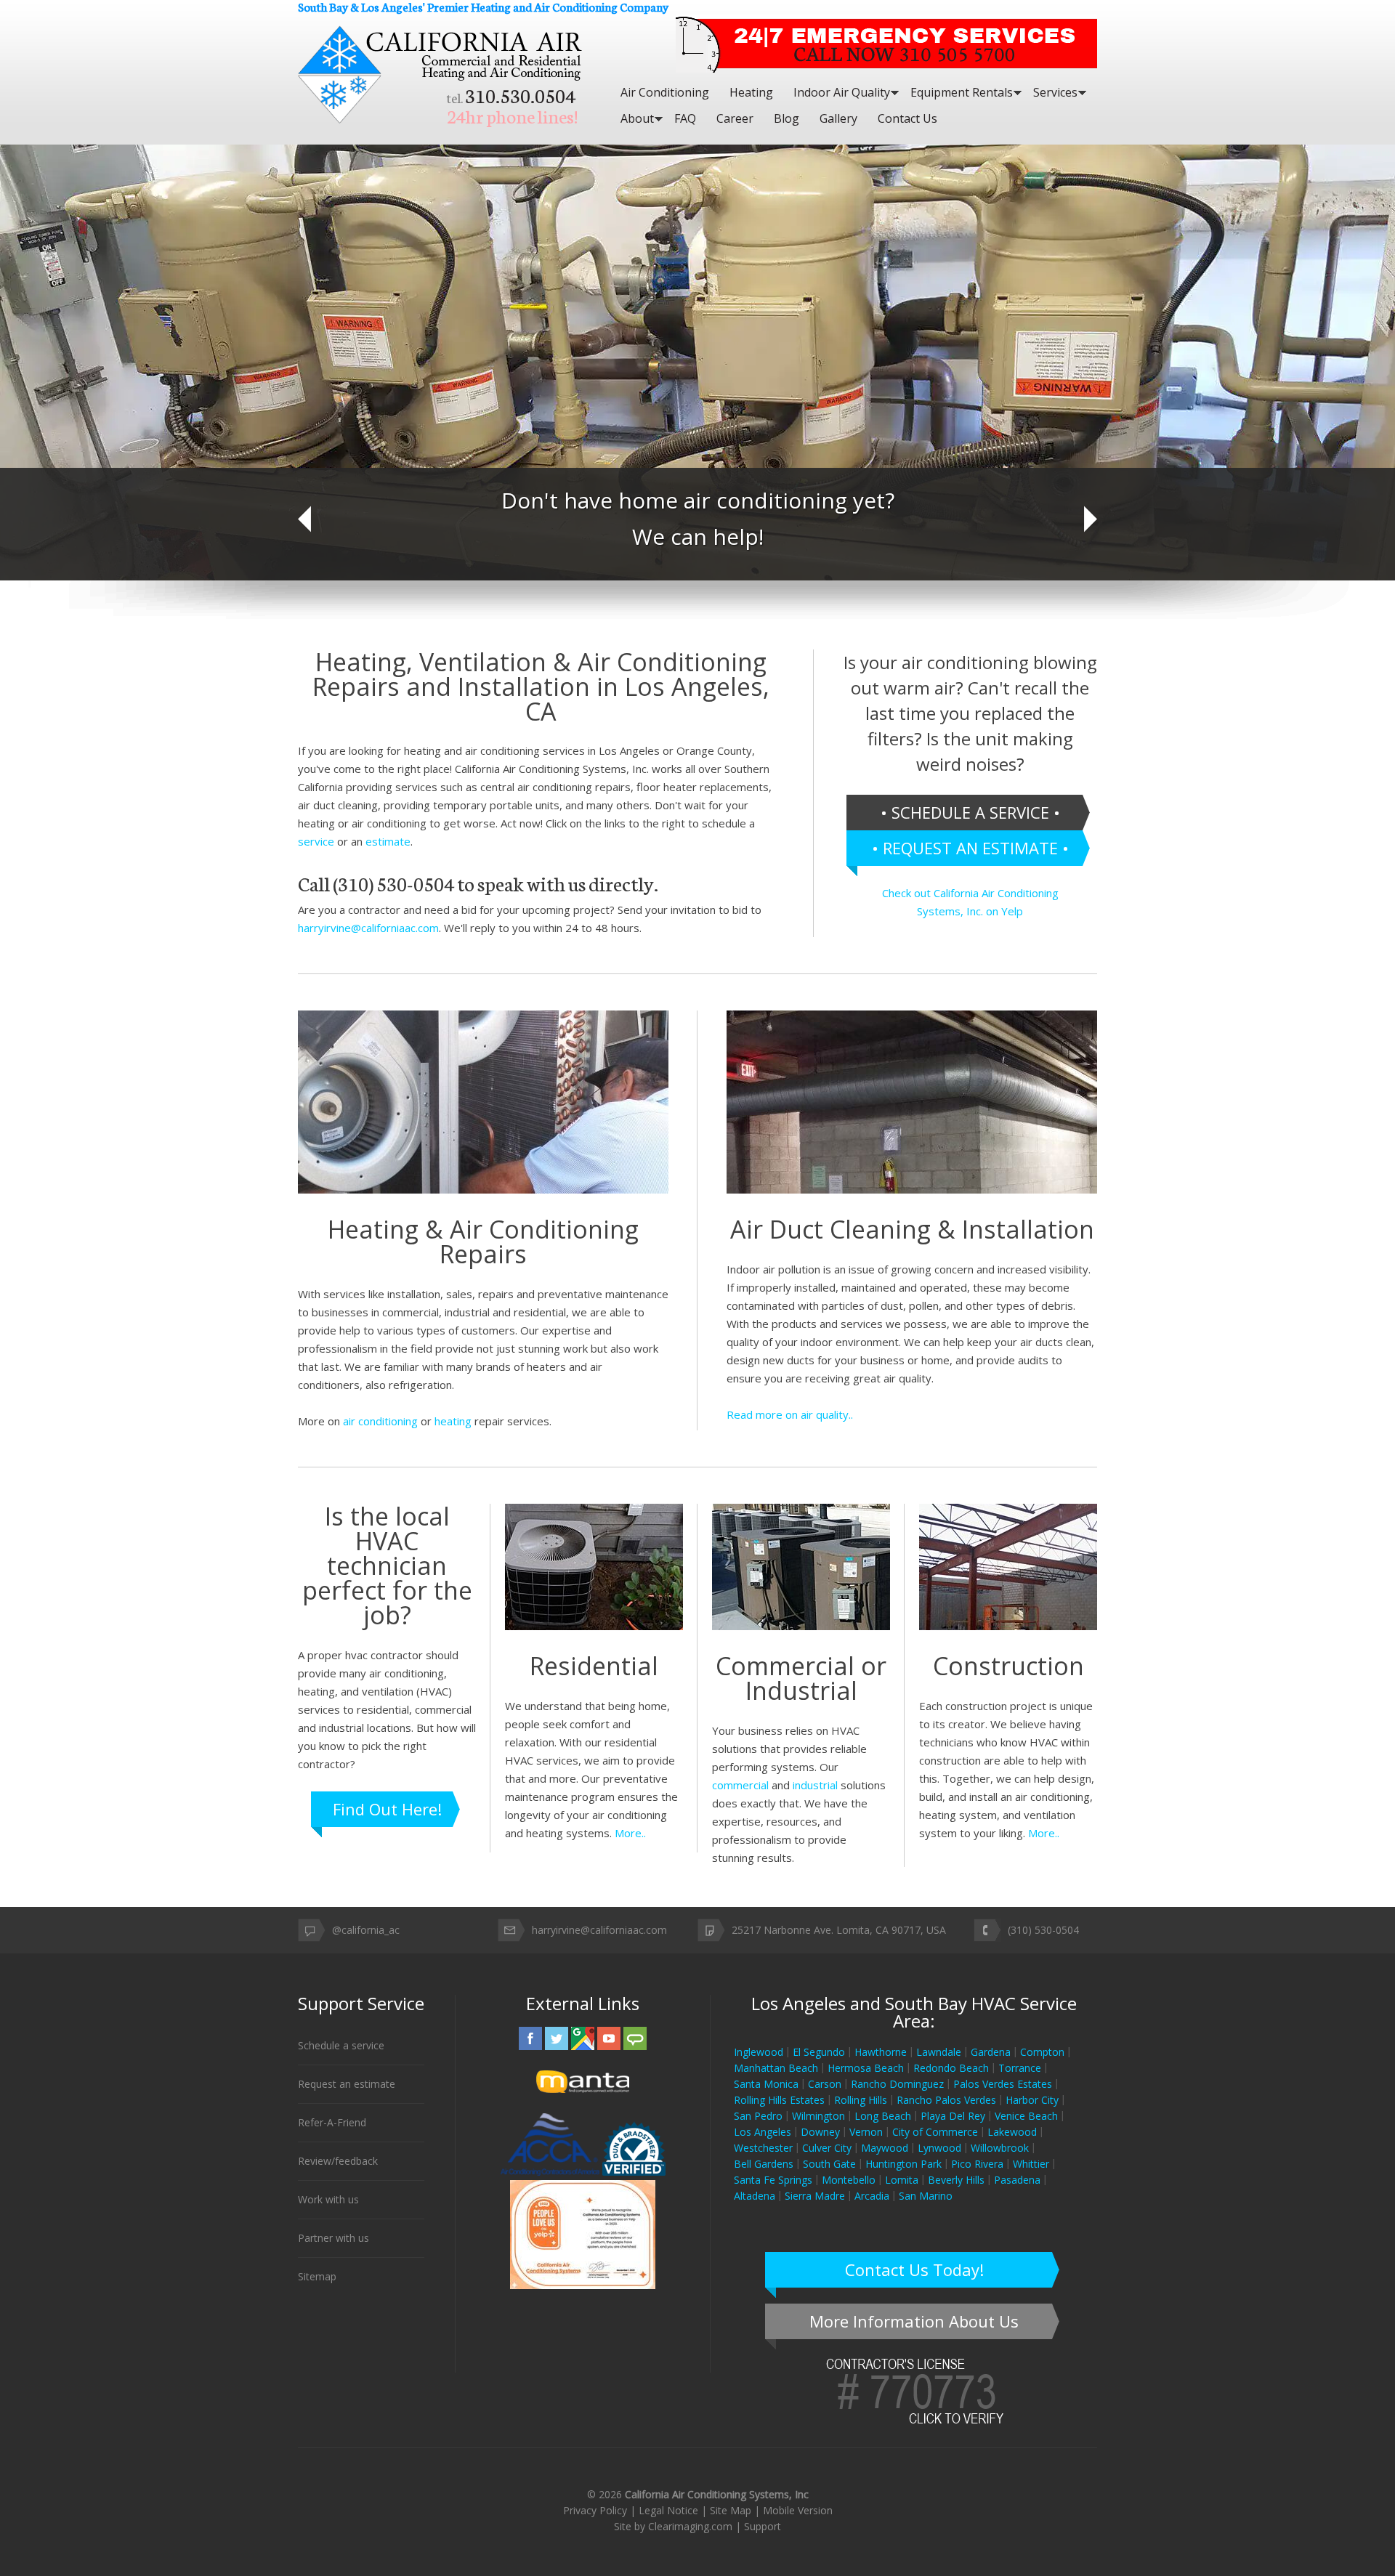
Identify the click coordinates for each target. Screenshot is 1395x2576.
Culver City (827, 2148)
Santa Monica (766, 2084)
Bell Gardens (764, 2164)
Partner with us (333, 2238)
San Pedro (758, 2116)
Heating (751, 92)
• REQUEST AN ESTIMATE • (970, 848)
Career (735, 118)
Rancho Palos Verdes (946, 2100)
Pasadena (1017, 2180)
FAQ (685, 118)
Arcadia (872, 2196)
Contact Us (907, 118)
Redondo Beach (951, 2068)
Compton (1042, 2052)
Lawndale (939, 2052)
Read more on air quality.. (790, 1414)
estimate (388, 841)
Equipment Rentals (962, 92)
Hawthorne (881, 2052)
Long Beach (883, 2116)
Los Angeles (763, 2132)
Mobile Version (798, 2510)
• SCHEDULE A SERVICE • (970, 812)
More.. (630, 1833)
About (637, 118)
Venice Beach (1026, 2116)
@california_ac (366, 1930)
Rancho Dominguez (897, 2084)
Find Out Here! (387, 1809)
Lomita (902, 2180)
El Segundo (819, 2052)
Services (1055, 92)
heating (453, 1421)
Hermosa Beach (866, 2068)
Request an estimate (347, 2084)
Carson (825, 2084)
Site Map (731, 2510)
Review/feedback (338, 2161)
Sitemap (317, 2276)
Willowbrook (1000, 2148)
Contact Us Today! (914, 2269)
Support (763, 2526)
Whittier (1031, 2164)
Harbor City (1032, 2100)
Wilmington (818, 2116)
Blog (787, 118)
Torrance (1020, 2068)
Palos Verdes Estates (1003, 2084)
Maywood (885, 2148)
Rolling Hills (861, 2100)
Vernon (866, 2132)
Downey (820, 2132)
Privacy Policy (595, 2510)
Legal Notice (668, 2510)
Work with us (328, 2199)
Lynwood (939, 2148)
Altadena (755, 2196)
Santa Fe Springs (773, 2180)
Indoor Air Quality (842, 92)
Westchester (763, 2148)
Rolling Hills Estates (779, 2100)
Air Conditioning (665, 92)
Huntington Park (903, 2164)
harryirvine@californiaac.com (368, 928)
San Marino (926, 2196)
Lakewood (1012, 2132)
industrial (815, 1785)
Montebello (849, 2180)
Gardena (991, 2052)
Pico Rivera (977, 2164)
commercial (740, 1785)
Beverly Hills (956, 2180)
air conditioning (380, 1421)
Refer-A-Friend (332, 2122)
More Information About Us (914, 2321)
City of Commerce (935, 2132)
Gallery (838, 118)
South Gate (829, 2164)
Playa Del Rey (953, 2116)
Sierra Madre (815, 2196)
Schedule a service (341, 2045)
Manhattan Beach (776, 2068)
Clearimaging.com (690, 2526)
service (316, 841)
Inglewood (759, 2052)
